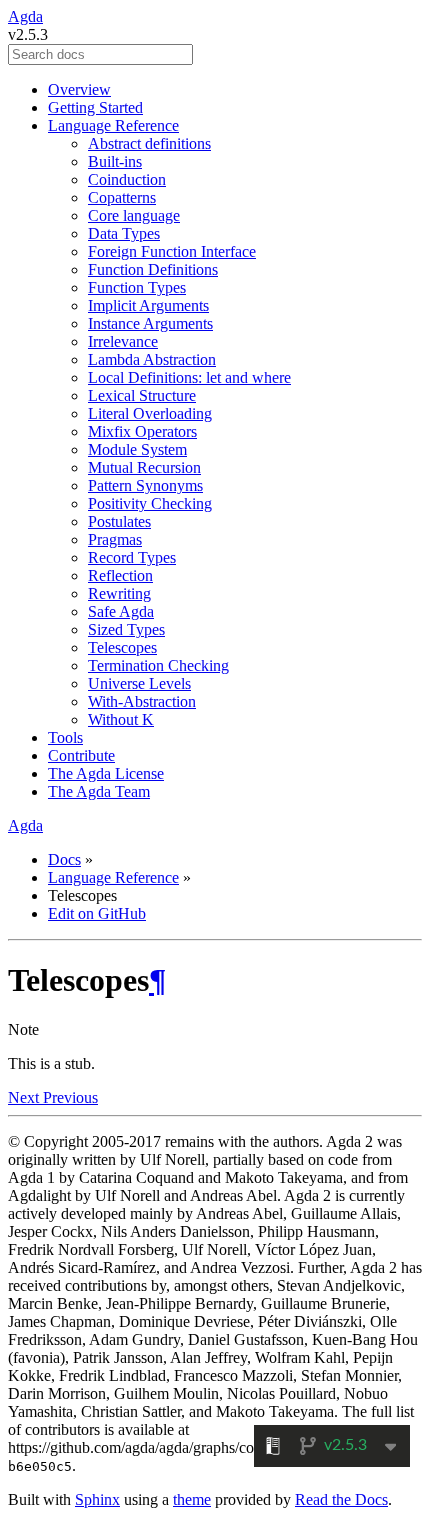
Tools (65, 737)
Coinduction (127, 179)
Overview (79, 89)
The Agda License (106, 773)
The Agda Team (99, 791)
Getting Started (95, 107)
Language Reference (113, 125)
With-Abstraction (142, 701)
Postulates (119, 521)
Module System (137, 449)
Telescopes (122, 647)
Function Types (137, 287)
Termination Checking (158, 665)
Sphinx (97, 1499)
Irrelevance (123, 341)
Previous (70, 1097)
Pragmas (115, 539)
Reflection (120, 575)
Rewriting (119, 593)
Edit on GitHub (97, 913)
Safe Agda (121, 611)
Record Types (132, 557)
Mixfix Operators (142, 431)
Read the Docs (341, 1499)
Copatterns (122, 197)
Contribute (81, 755)
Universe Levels (139, 683)
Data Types (124, 233)
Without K (121, 719)
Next (25, 1097)
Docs (64, 859)
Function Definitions (153, 269)
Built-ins (115, 161)
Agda (25, 16)
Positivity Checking (150, 503)
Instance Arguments (150, 323)
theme (192, 1499)
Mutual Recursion (144, 467)
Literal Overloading (150, 413)
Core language (134, 215)
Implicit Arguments (148, 305)
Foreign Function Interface (172, 251)
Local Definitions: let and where (189, 377)
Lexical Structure (142, 395)
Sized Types (126, 629)
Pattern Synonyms (145, 485)
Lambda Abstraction (152, 359)
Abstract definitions (149, 143)
